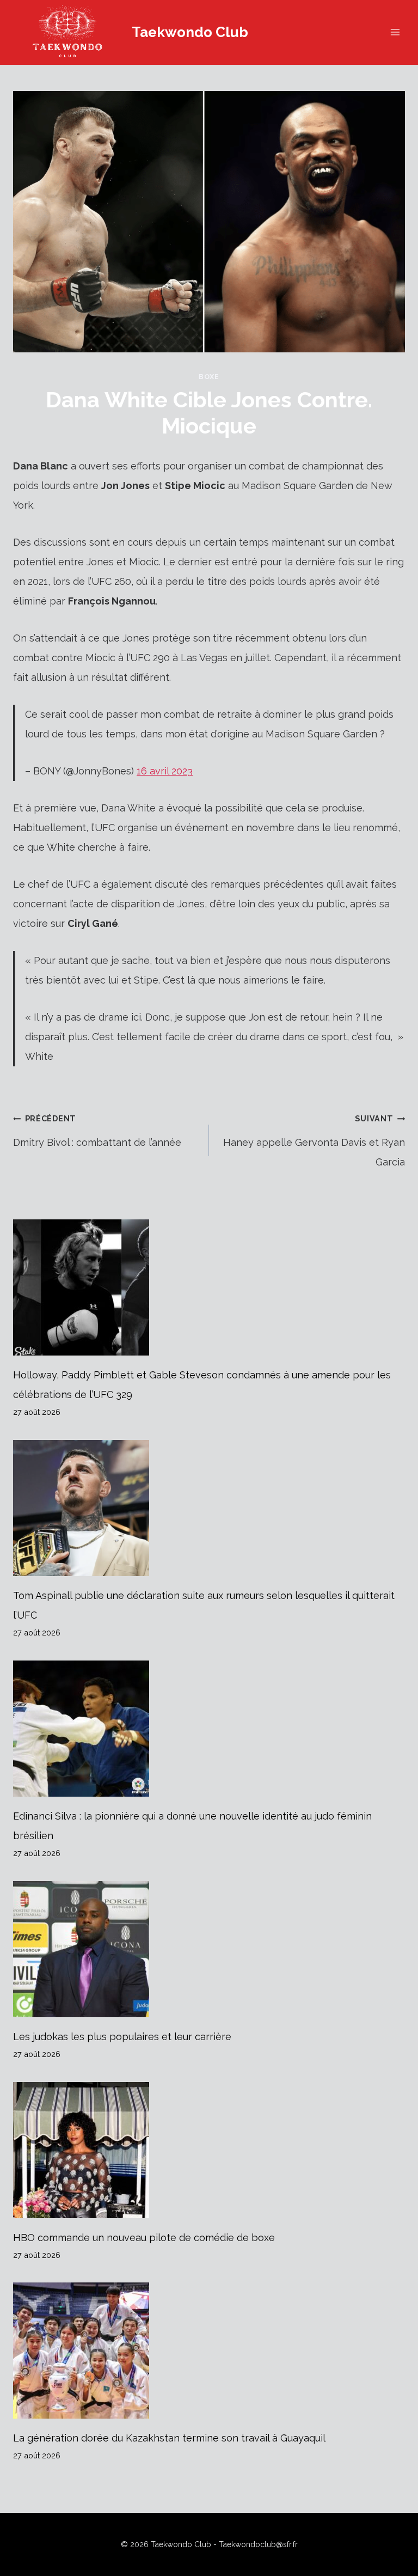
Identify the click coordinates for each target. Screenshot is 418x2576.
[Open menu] (395, 32)
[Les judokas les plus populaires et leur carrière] (209, 1949)
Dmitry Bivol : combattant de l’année (97, 1131)
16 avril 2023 (165, 771)
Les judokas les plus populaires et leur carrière (122, 2037)
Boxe (209, 377)
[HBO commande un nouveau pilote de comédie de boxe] (209, 2150)
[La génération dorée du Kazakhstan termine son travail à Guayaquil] (209, 2351)
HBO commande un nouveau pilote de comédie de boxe (144, 2238)
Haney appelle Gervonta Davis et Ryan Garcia (314, 1141)
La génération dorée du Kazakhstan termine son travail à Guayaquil (169, 2438)
